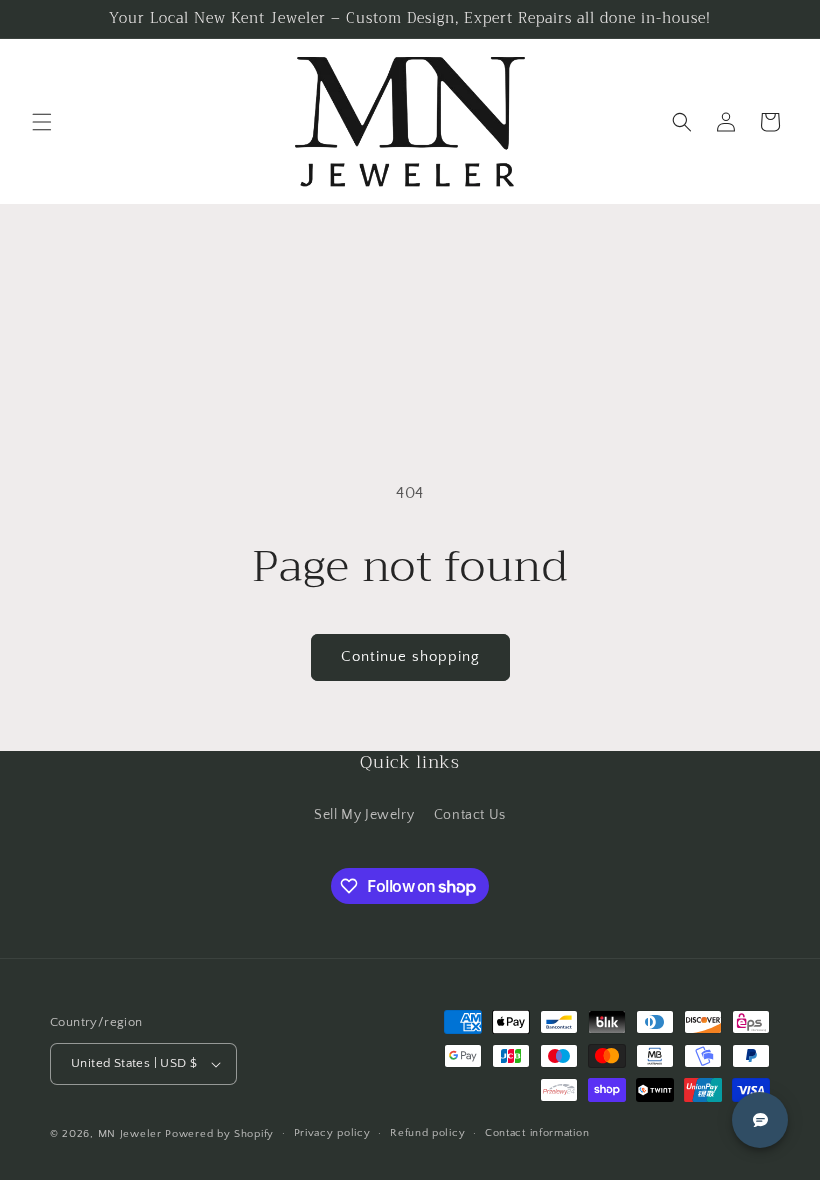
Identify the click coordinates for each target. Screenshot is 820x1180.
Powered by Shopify (219, 1134)
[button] (42, 122)
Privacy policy (332, 1133)
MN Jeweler (130, 1134)
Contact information (537, 1133)
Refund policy (427, 1133)
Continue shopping (410, 656)
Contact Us (470, 815)
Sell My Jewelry (364, 815)
